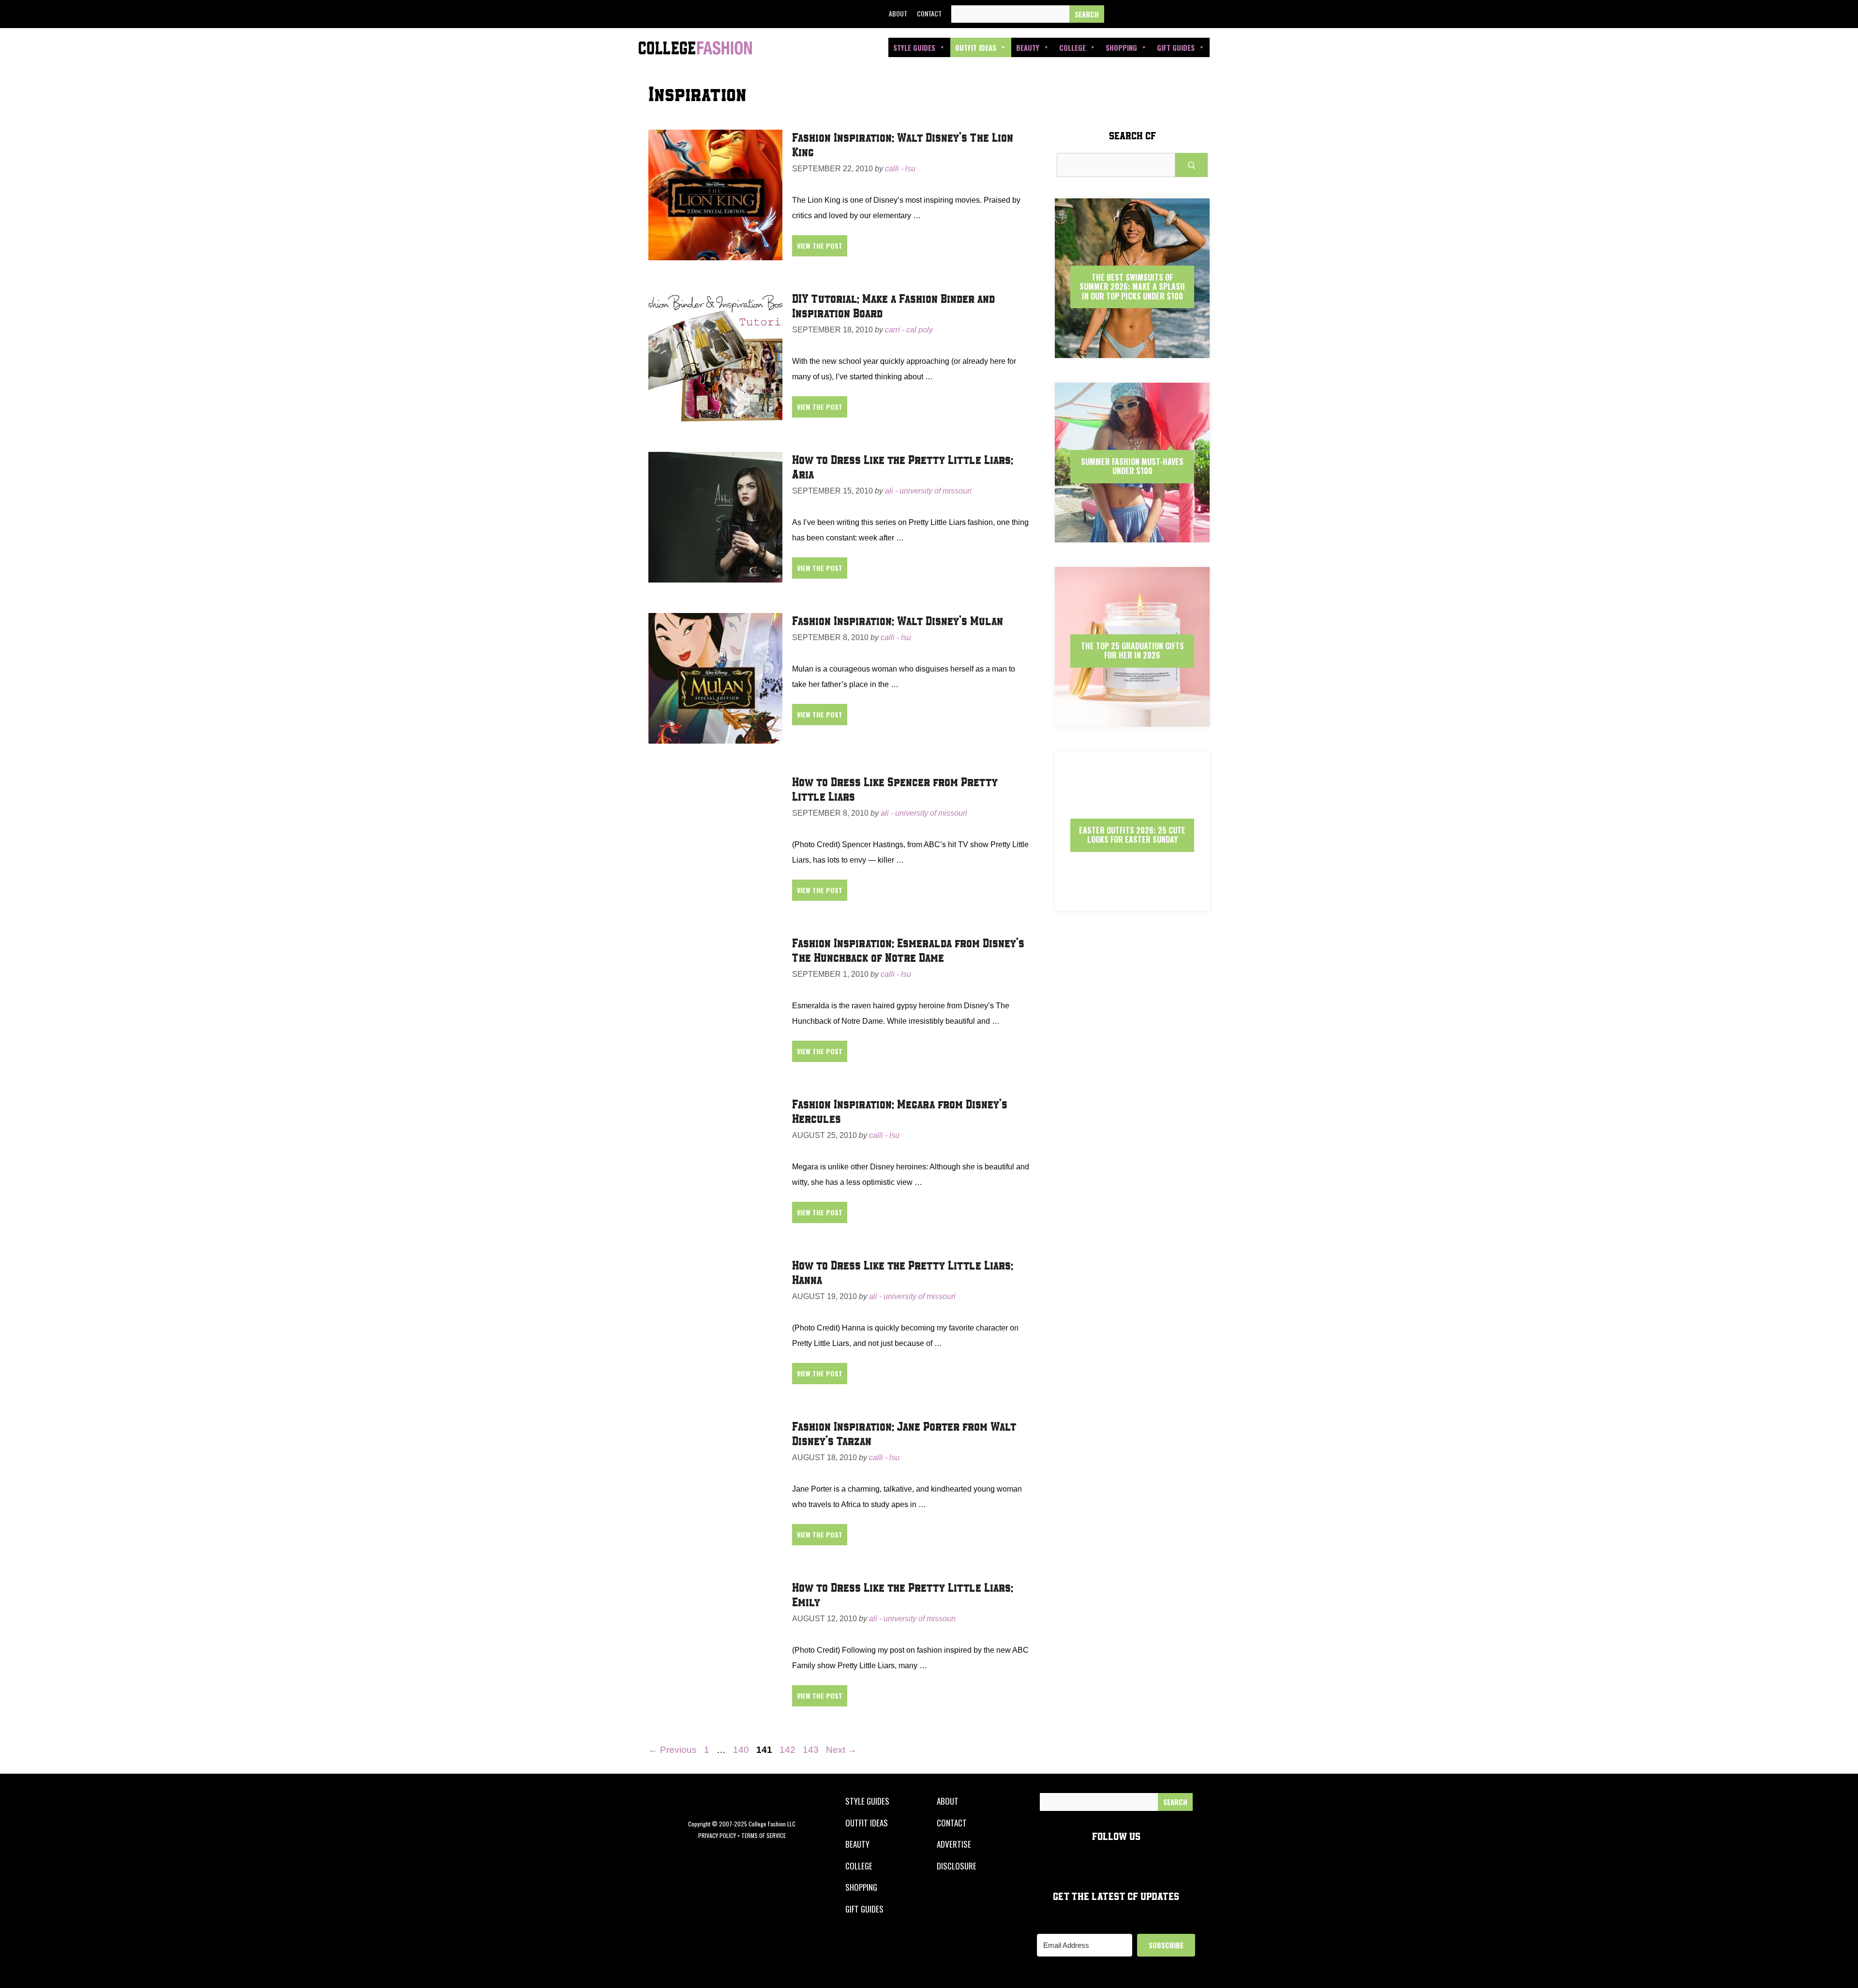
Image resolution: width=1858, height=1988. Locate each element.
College (1072, 47)
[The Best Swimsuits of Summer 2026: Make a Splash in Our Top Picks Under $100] (1132, 350)
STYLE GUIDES (867, 1801)
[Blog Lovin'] (1206, 14)
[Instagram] (1162, 14)
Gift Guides (1176, 47)
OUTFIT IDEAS (867, 1823)
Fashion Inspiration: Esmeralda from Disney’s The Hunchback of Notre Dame (908, 950)
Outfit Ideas (976, 47)
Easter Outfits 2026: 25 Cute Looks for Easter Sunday (1132, 835)
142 (788, 1750)
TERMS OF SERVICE (764, 1835)
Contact (929, 13)
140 (742, 1750)
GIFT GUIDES (864, 1909)
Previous (673, 1750)
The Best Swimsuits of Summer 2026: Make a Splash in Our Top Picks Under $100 (1132, 286)
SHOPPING (861, 1887)
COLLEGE (859, 1866)
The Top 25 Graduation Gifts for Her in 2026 (1132, 650)
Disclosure (957, 1866)
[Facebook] (1118, 14)
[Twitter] (1140, 14)
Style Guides (914, 47)
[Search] (1087, 14)
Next (841, 1750)
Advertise (954, 1844)
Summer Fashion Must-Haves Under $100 (1132, 466)
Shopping (1121, 47)
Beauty (1028, 47)
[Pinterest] (1184, 14)
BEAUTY (857, 1844)
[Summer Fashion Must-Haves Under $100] (1132, 534)
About (898, 13)
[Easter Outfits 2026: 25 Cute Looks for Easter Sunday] (1132, 903)
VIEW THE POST (820, 246)
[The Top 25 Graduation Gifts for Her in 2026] (1132, 718)
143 (812, 1750)
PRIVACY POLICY (717, 1835)
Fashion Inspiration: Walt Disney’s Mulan (898, 620)
